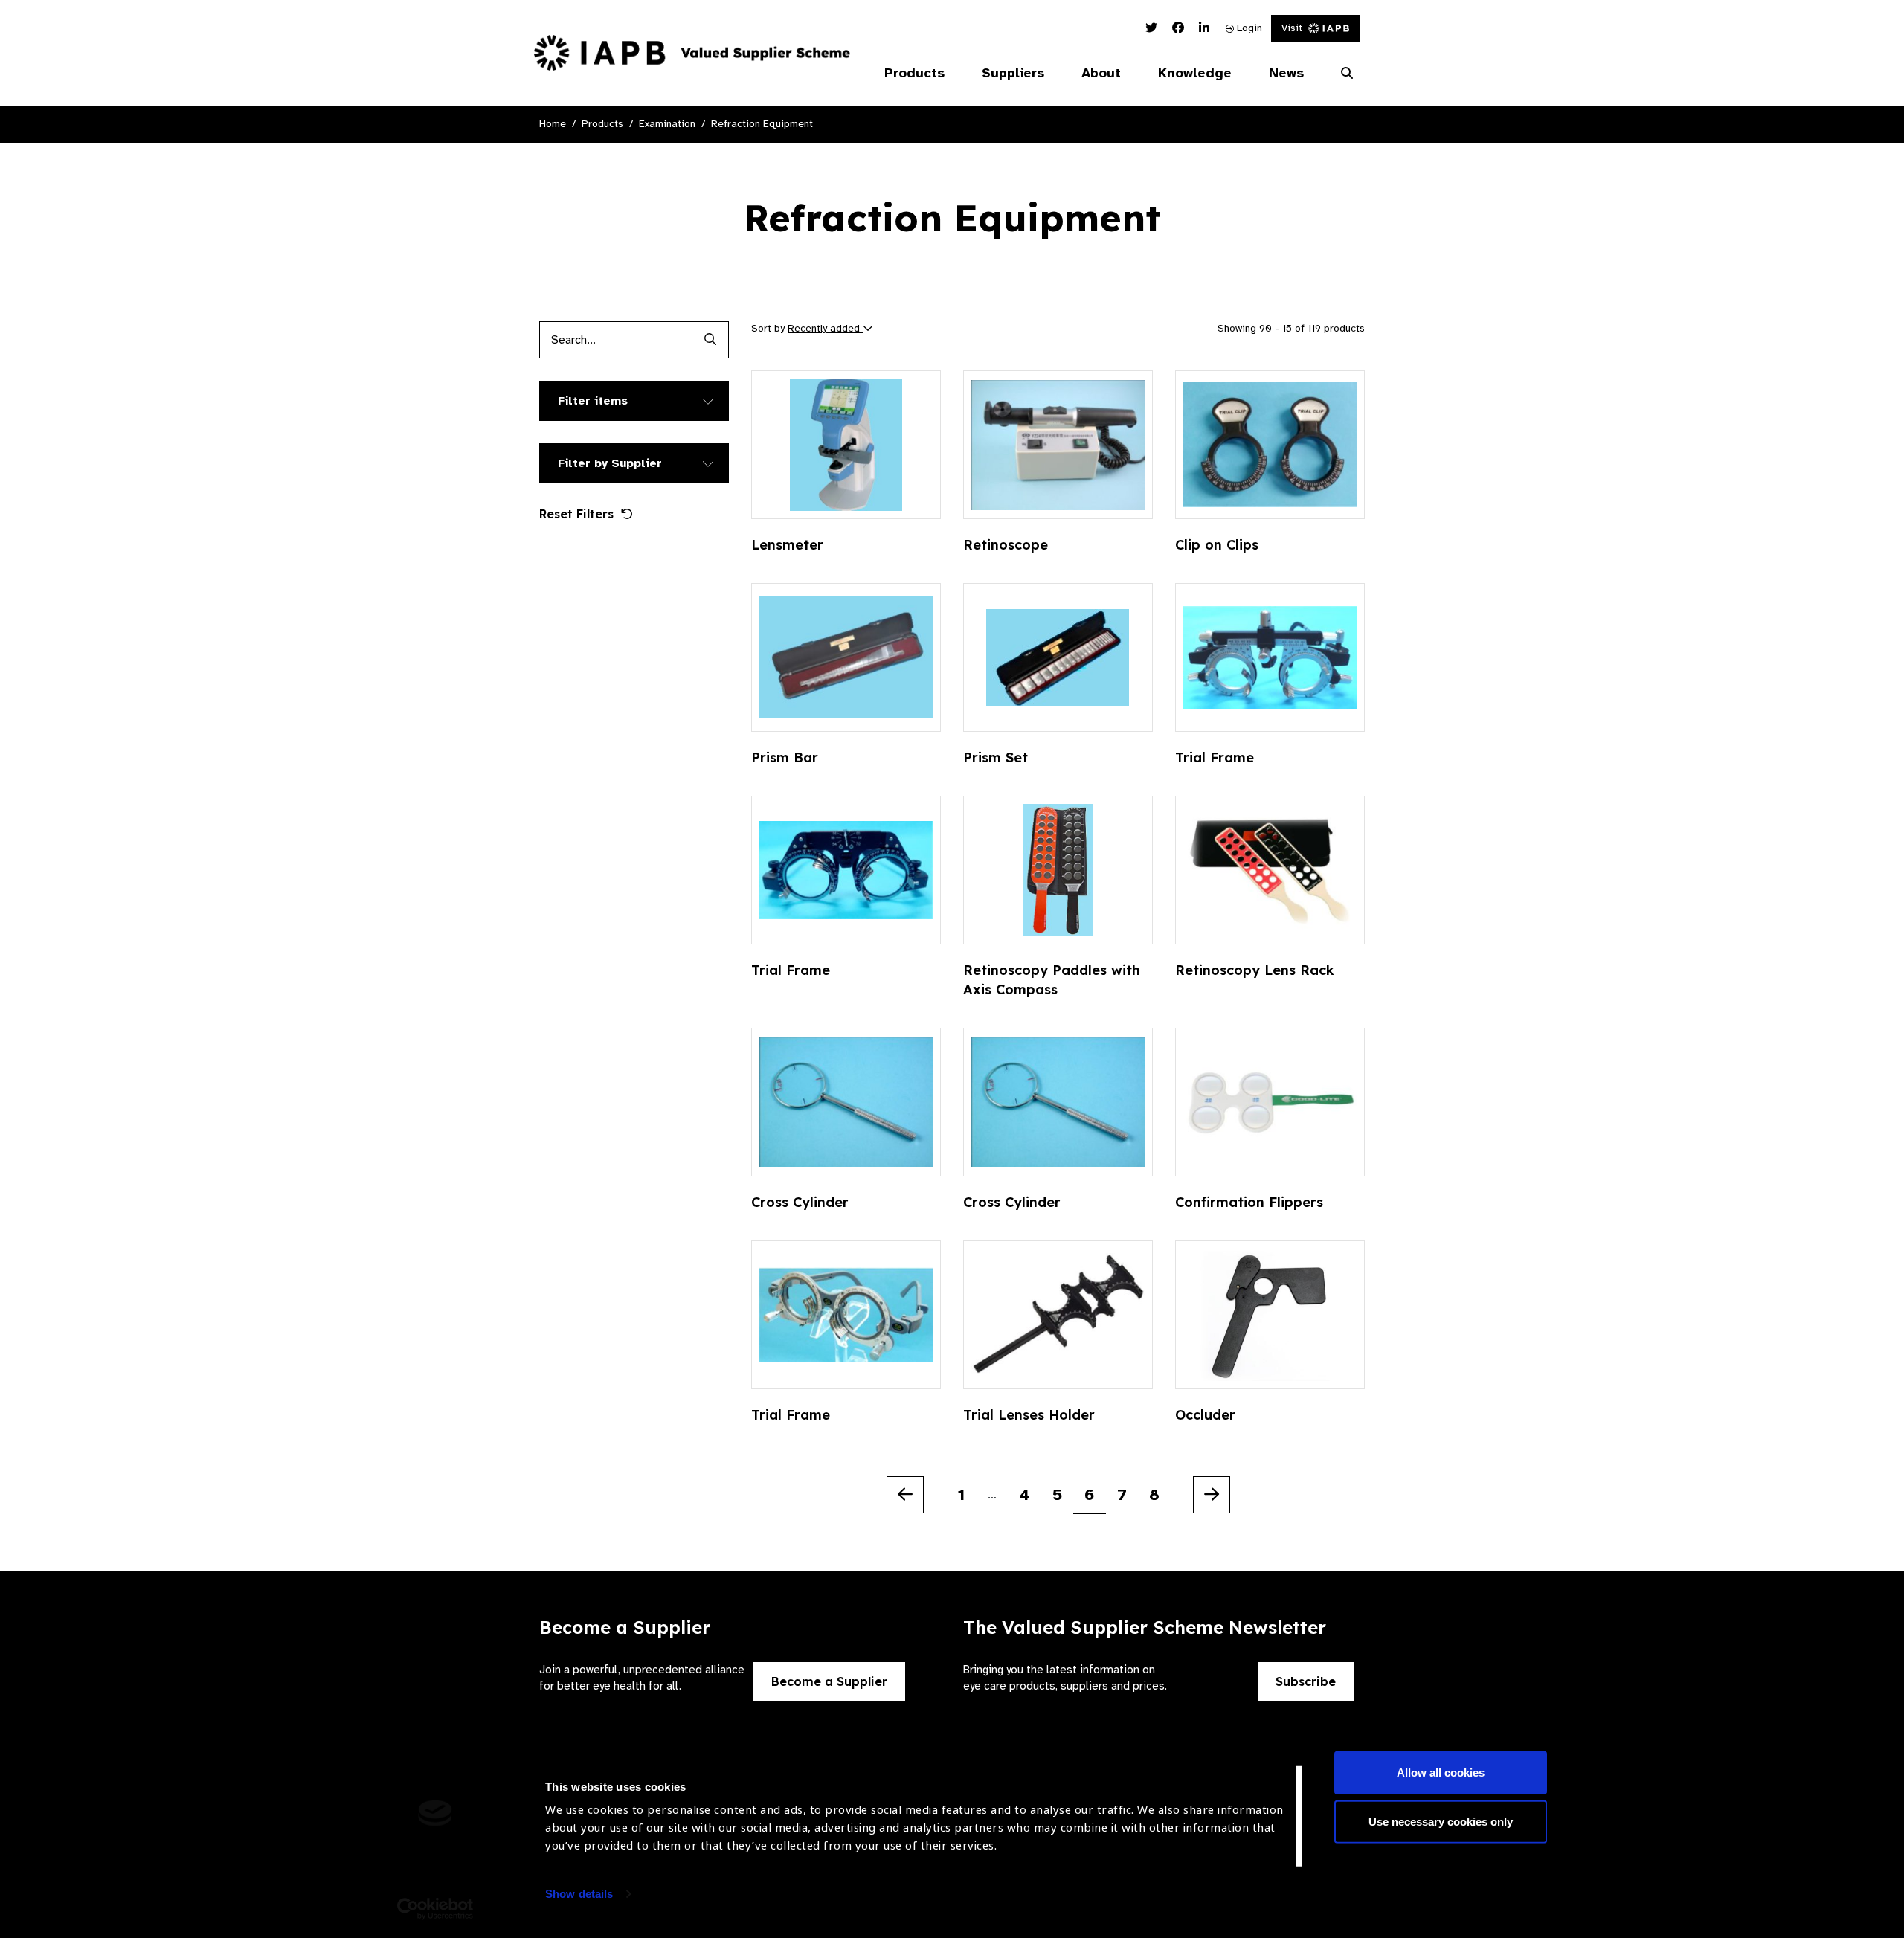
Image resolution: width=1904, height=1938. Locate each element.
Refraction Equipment (762, 124)
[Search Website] (1347, 74)
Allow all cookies (1441, 1773)
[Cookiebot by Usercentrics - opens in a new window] (435, 1909)
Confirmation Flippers (1249, 1202)
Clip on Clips (1217, 545)
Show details (579, 1894)
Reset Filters (576, 514)
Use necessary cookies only (1441, 1821)
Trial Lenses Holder (1029, 1415)
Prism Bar (785, 757)
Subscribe (1306, 1681)
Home (553, 124)
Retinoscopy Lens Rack (1255, 970)
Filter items (593, 401)
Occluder (1205, 1415)
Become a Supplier (829, 1681)
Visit (1292, 28)
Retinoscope (1006, 545)
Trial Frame (1215, 757)
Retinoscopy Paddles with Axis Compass (1052, 980)
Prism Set (996, 757)
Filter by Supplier (610, 463)
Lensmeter (787, 545)
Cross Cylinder (800, 1202)
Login (1248, 28)
